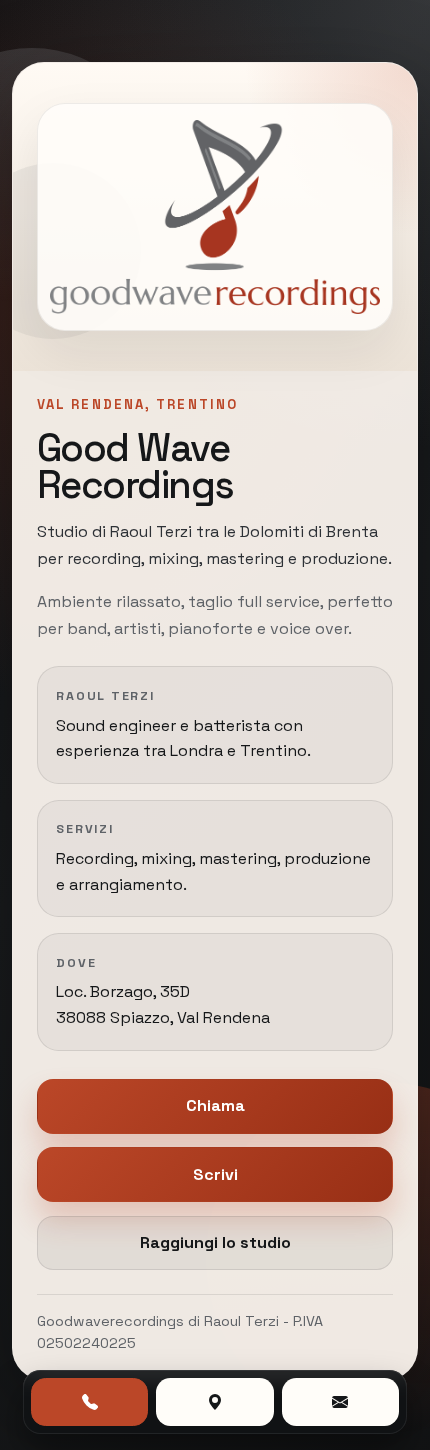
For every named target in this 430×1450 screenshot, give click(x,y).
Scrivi (215, 1174)
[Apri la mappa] (214, 1402)
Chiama (215, 1105)
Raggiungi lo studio (215, 1242)
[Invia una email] (340, 1402)
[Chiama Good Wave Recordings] (89, 1402)
